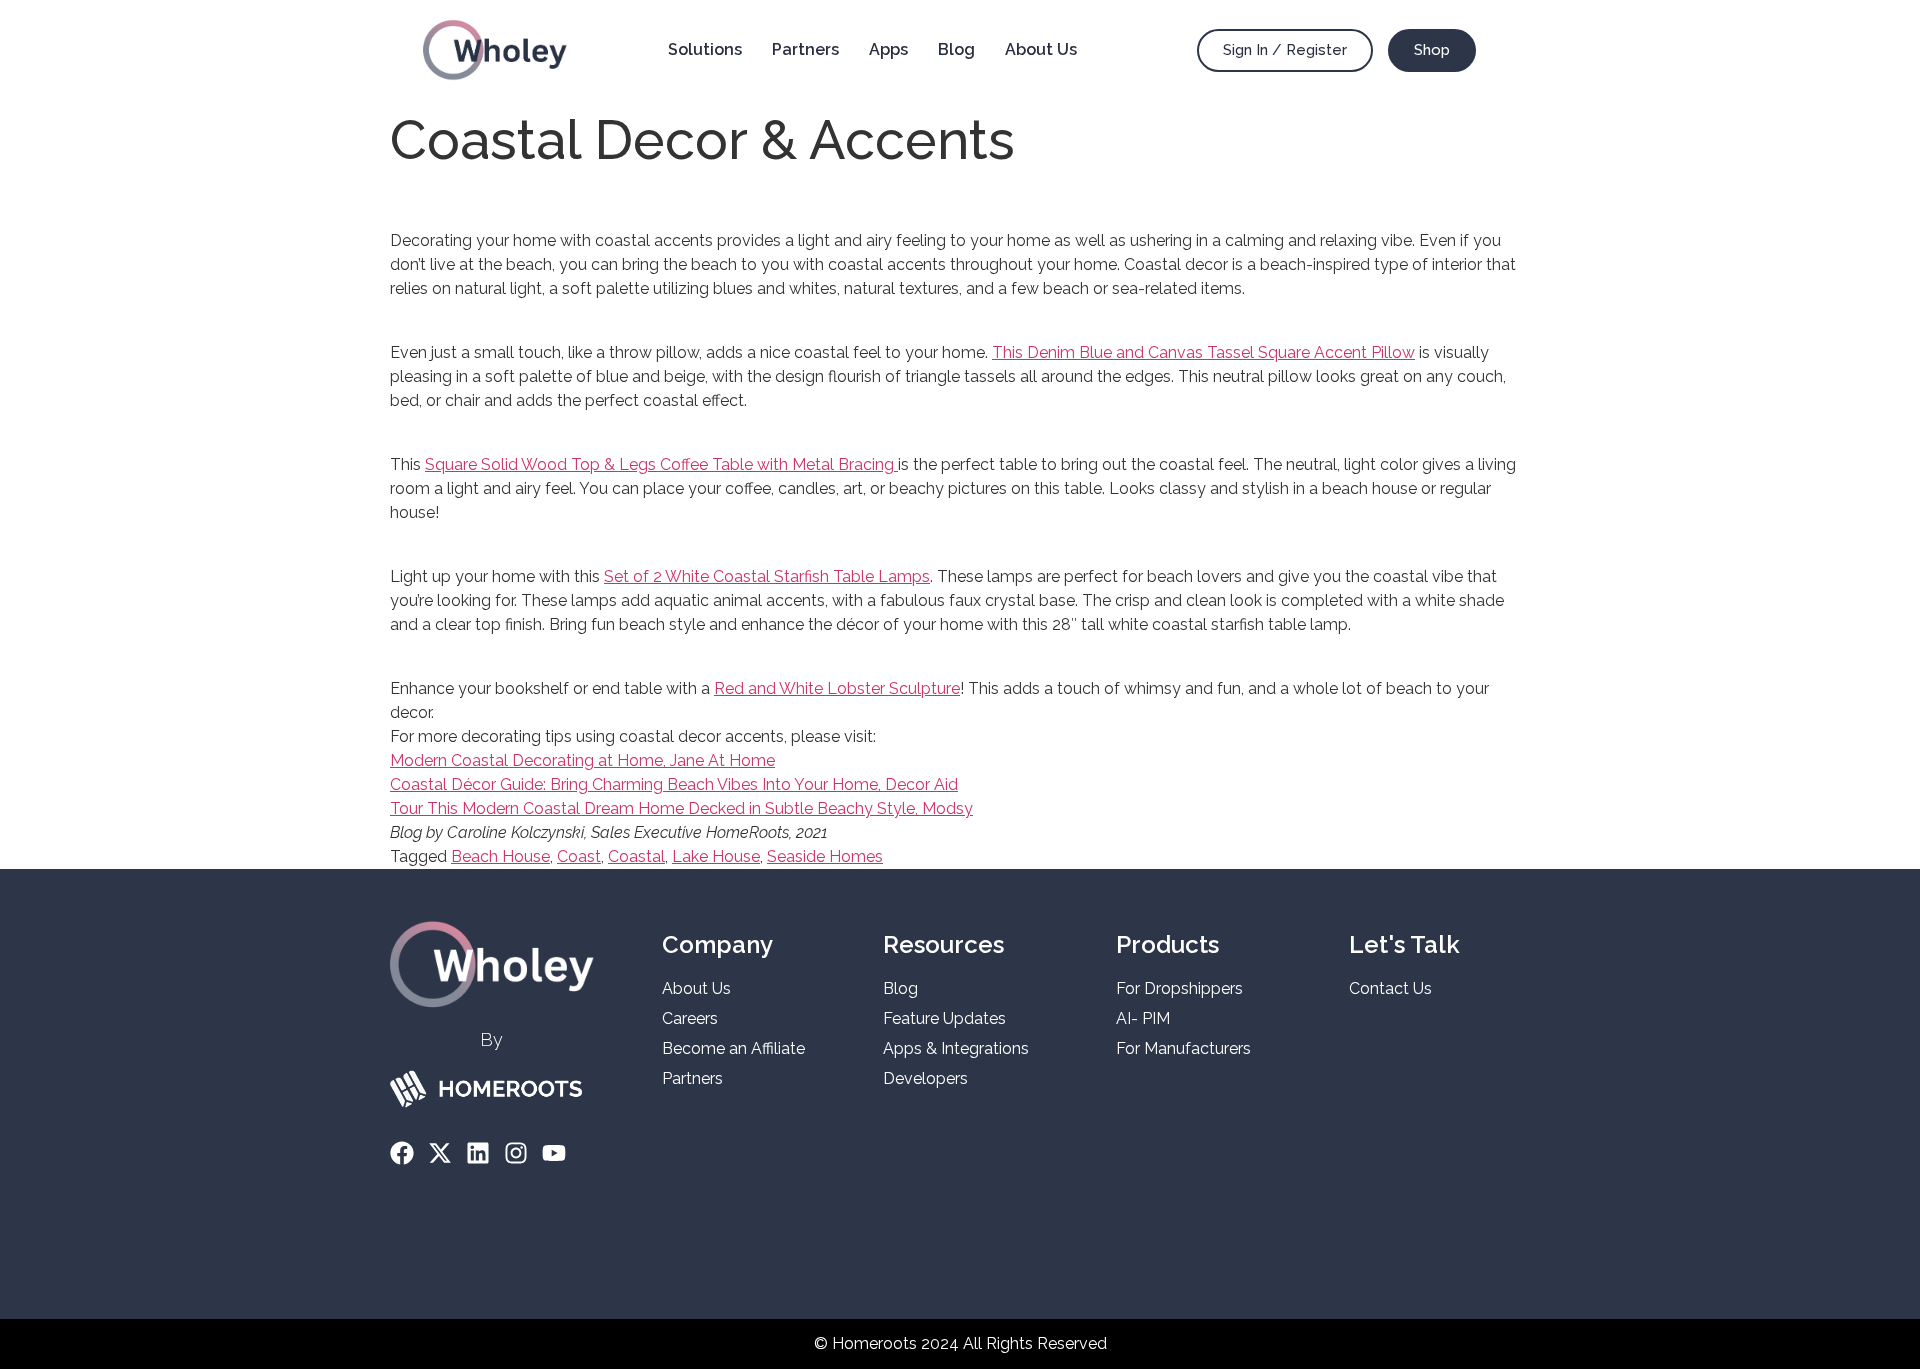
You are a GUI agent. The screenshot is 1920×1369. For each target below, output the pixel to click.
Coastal (636, 856)
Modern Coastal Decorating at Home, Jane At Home (582, 760)
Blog (956, 49)
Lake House (716, 856)
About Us (1041, 49)
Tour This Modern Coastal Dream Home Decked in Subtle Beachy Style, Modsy (681, 808)
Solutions (705, 49)
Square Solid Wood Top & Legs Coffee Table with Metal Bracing (661, 464)
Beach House (500, 856)
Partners (805, 49)
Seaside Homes (825, 856)
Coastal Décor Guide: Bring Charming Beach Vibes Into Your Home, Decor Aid (674, 784)
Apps (888, 49)
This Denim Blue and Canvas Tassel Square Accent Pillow (1203, 352)
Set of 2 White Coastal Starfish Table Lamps (767, 576)
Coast (579, 856)
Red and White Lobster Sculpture (837, 688)
